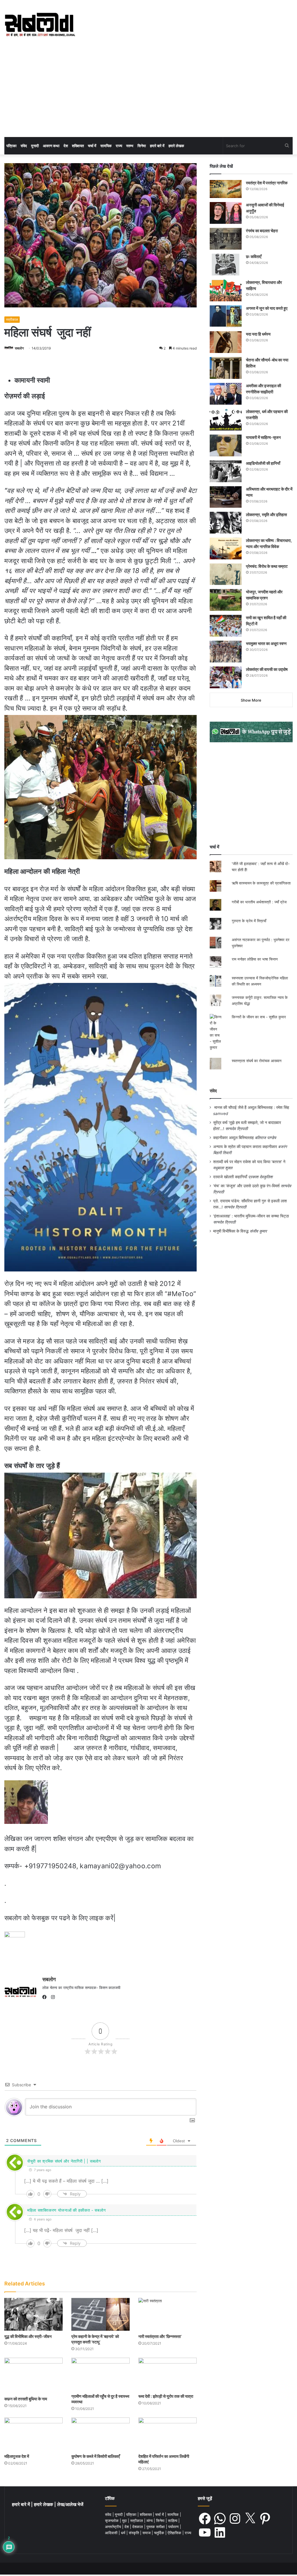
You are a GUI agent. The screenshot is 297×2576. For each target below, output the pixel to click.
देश (66, 146)
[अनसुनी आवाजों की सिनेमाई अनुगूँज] (226, 213)
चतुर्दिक (160, 2533)
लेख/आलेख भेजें (70, 2504)
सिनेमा (142, 146)
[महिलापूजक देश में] (33, 2434)
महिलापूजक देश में (17, 2456)
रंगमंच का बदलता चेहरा (262, 231)
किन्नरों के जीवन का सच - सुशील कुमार (259, 1017)
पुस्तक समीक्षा (156, 2527)
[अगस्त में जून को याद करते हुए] (226, 316)
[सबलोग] (40, 25)
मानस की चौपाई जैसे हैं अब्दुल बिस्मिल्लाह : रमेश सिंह (253, 1107)
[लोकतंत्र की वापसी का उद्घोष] (226, 677)
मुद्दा (125, 2521)
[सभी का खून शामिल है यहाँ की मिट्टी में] (226, 626)
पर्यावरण (174, 2527)
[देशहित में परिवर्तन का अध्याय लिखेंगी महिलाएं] (167, 2434)
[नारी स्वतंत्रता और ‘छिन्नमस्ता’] (167, 2314)
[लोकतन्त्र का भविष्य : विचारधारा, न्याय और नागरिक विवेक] (226, 548)
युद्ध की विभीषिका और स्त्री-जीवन (28, 2336)
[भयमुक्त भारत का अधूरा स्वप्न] (226, 652)
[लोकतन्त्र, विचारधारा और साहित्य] (226, 290)
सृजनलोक (112, 2521)
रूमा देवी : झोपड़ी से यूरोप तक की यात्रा (166, 2396)
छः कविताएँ (254, 256)
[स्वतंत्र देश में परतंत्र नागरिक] (226, 189)
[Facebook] (46, 1997)
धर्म (124, 2533)
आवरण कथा (51, 146)
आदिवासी (112, 2533)
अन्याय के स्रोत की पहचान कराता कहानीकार (245, 1147)
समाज (147, 2533)
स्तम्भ (130, 146)
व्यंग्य (150, 2521)
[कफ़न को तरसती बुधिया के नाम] (33, 2375)
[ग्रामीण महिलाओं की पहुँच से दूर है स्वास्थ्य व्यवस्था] (100, 2374)
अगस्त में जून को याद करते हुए (267, 308)
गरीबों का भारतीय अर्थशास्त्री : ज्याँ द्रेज (259, 902)
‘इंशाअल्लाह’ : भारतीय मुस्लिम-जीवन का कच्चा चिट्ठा (251, 1216)
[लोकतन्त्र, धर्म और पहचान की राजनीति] (226, 420)
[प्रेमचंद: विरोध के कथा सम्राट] (226, 574)
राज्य (119, 146)
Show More (251, 700)
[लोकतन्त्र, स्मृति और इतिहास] (226, 523)
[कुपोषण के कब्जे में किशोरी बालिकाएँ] (100, 2434)
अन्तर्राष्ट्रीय (114, 2527)
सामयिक (106, 146)
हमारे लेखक (176, 146)
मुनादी (35, 146)
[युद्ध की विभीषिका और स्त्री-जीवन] (33, 2314)
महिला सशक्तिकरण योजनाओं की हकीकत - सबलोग (66, 2210)
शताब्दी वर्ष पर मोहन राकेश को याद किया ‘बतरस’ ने (249, 1162)
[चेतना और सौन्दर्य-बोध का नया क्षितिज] (226, 368)
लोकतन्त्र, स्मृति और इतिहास (266, 515)
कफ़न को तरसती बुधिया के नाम (26, 2399)
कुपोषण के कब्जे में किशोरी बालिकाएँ (96, 2456)
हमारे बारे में (157, 146)
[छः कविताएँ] (226, 265)
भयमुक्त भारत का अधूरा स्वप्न (266, 643)
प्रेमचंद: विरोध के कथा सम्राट (267, 566)
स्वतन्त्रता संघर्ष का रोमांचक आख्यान (257, 1061)
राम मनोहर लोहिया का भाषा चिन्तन (255, 959)
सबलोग (19, 348)
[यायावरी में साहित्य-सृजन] (226, 445)
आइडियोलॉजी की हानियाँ (263, 463)
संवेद (24, 146)
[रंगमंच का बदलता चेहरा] (226, 239)
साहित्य (173, 2521)
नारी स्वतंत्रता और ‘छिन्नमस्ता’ (160, 2336)
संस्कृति (134, 2533)
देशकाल (138, 2527)
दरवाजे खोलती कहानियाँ (230, 1177)
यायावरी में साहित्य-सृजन (264, 437)
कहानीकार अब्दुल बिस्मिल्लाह (233, 1138)
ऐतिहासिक (175, 2533)
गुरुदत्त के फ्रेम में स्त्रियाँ (249, 921)
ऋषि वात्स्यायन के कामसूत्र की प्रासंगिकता (261, 883)
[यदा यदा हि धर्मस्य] (226, 342)
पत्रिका (11, 146)
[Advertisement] (148, 93)
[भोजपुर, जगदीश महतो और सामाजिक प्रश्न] (226, 600)
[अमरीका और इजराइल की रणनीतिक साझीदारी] (226, 394)
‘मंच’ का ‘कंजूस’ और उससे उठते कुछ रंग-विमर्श (246, 1186)
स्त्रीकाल (12, 319)
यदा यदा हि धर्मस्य (258, 334)
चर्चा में (92, 146)
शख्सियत (78, 146)
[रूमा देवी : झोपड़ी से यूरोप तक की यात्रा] (167, 2374)
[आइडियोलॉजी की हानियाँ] (226, 471)
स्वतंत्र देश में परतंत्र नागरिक (267, 183)
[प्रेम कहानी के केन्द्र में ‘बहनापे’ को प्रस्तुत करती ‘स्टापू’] (100, 2314)
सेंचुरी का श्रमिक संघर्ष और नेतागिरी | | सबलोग (64, 2161)
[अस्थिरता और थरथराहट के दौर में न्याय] (226, 497)
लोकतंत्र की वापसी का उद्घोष (267, 669)
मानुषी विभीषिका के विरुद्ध (231, 1231)
